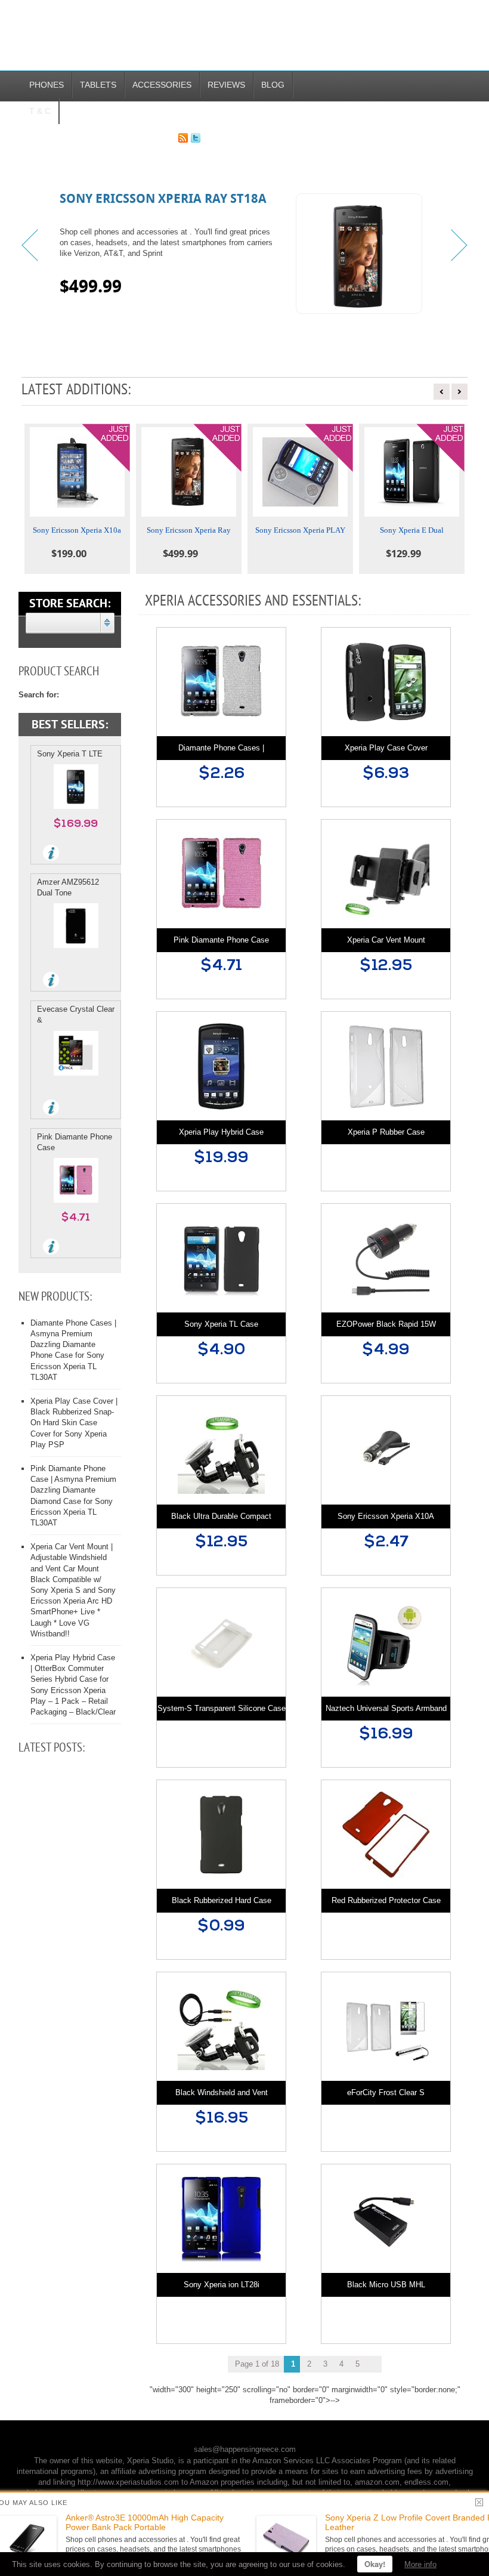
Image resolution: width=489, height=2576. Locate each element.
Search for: (39, 695)
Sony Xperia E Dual (412, 530)
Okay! (375, 2564)
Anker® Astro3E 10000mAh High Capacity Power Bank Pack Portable (145, 2523)
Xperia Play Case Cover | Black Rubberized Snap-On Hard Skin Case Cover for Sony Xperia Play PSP (74, 1423)
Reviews (226, 85)
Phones (47, 85)
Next (458, 245)
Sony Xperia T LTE (70, 754)
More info (420, 2564)
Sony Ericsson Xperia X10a (77, 530)
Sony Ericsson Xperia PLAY (300, 530)
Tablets (98, 85)
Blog (273, 85)
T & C (40, 111)
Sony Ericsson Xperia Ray (189, 530)
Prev (31, 245)
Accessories (162, 85)
